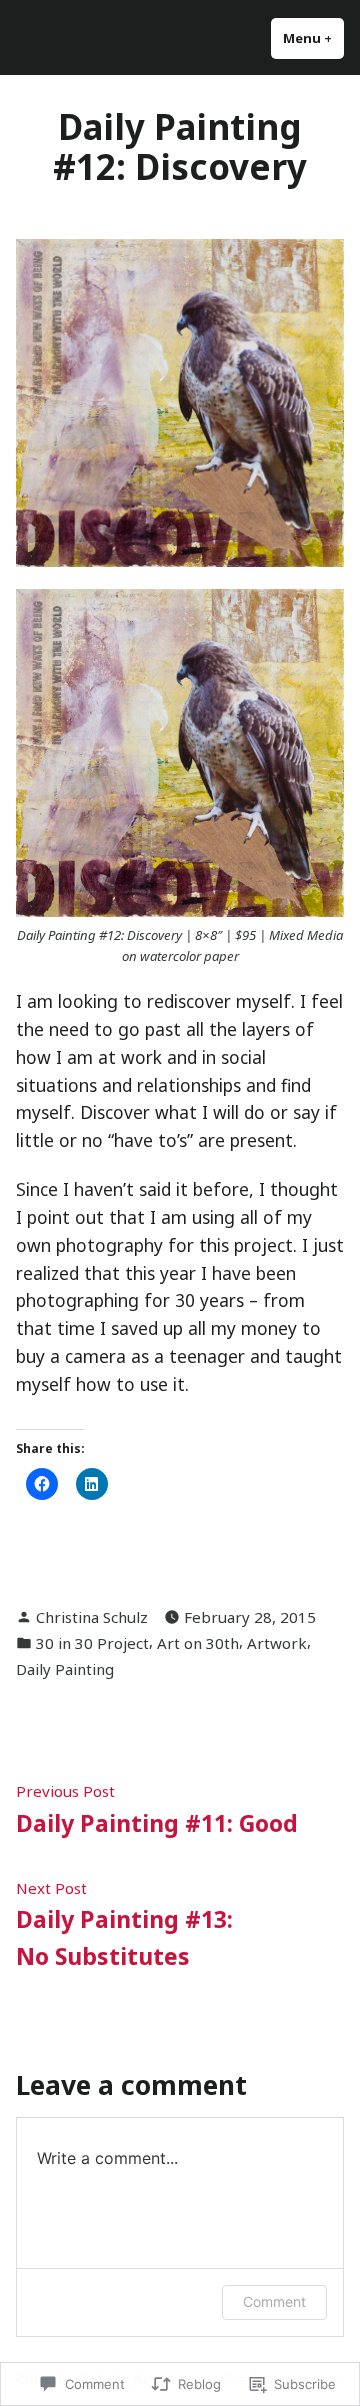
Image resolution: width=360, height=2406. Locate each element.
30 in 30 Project (92, 1643)
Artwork (277, 1643)
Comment (274, 2301)
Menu (313, 38)
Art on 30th (198, 1643)
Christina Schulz (92, 1617)
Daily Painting (65, 1669)
